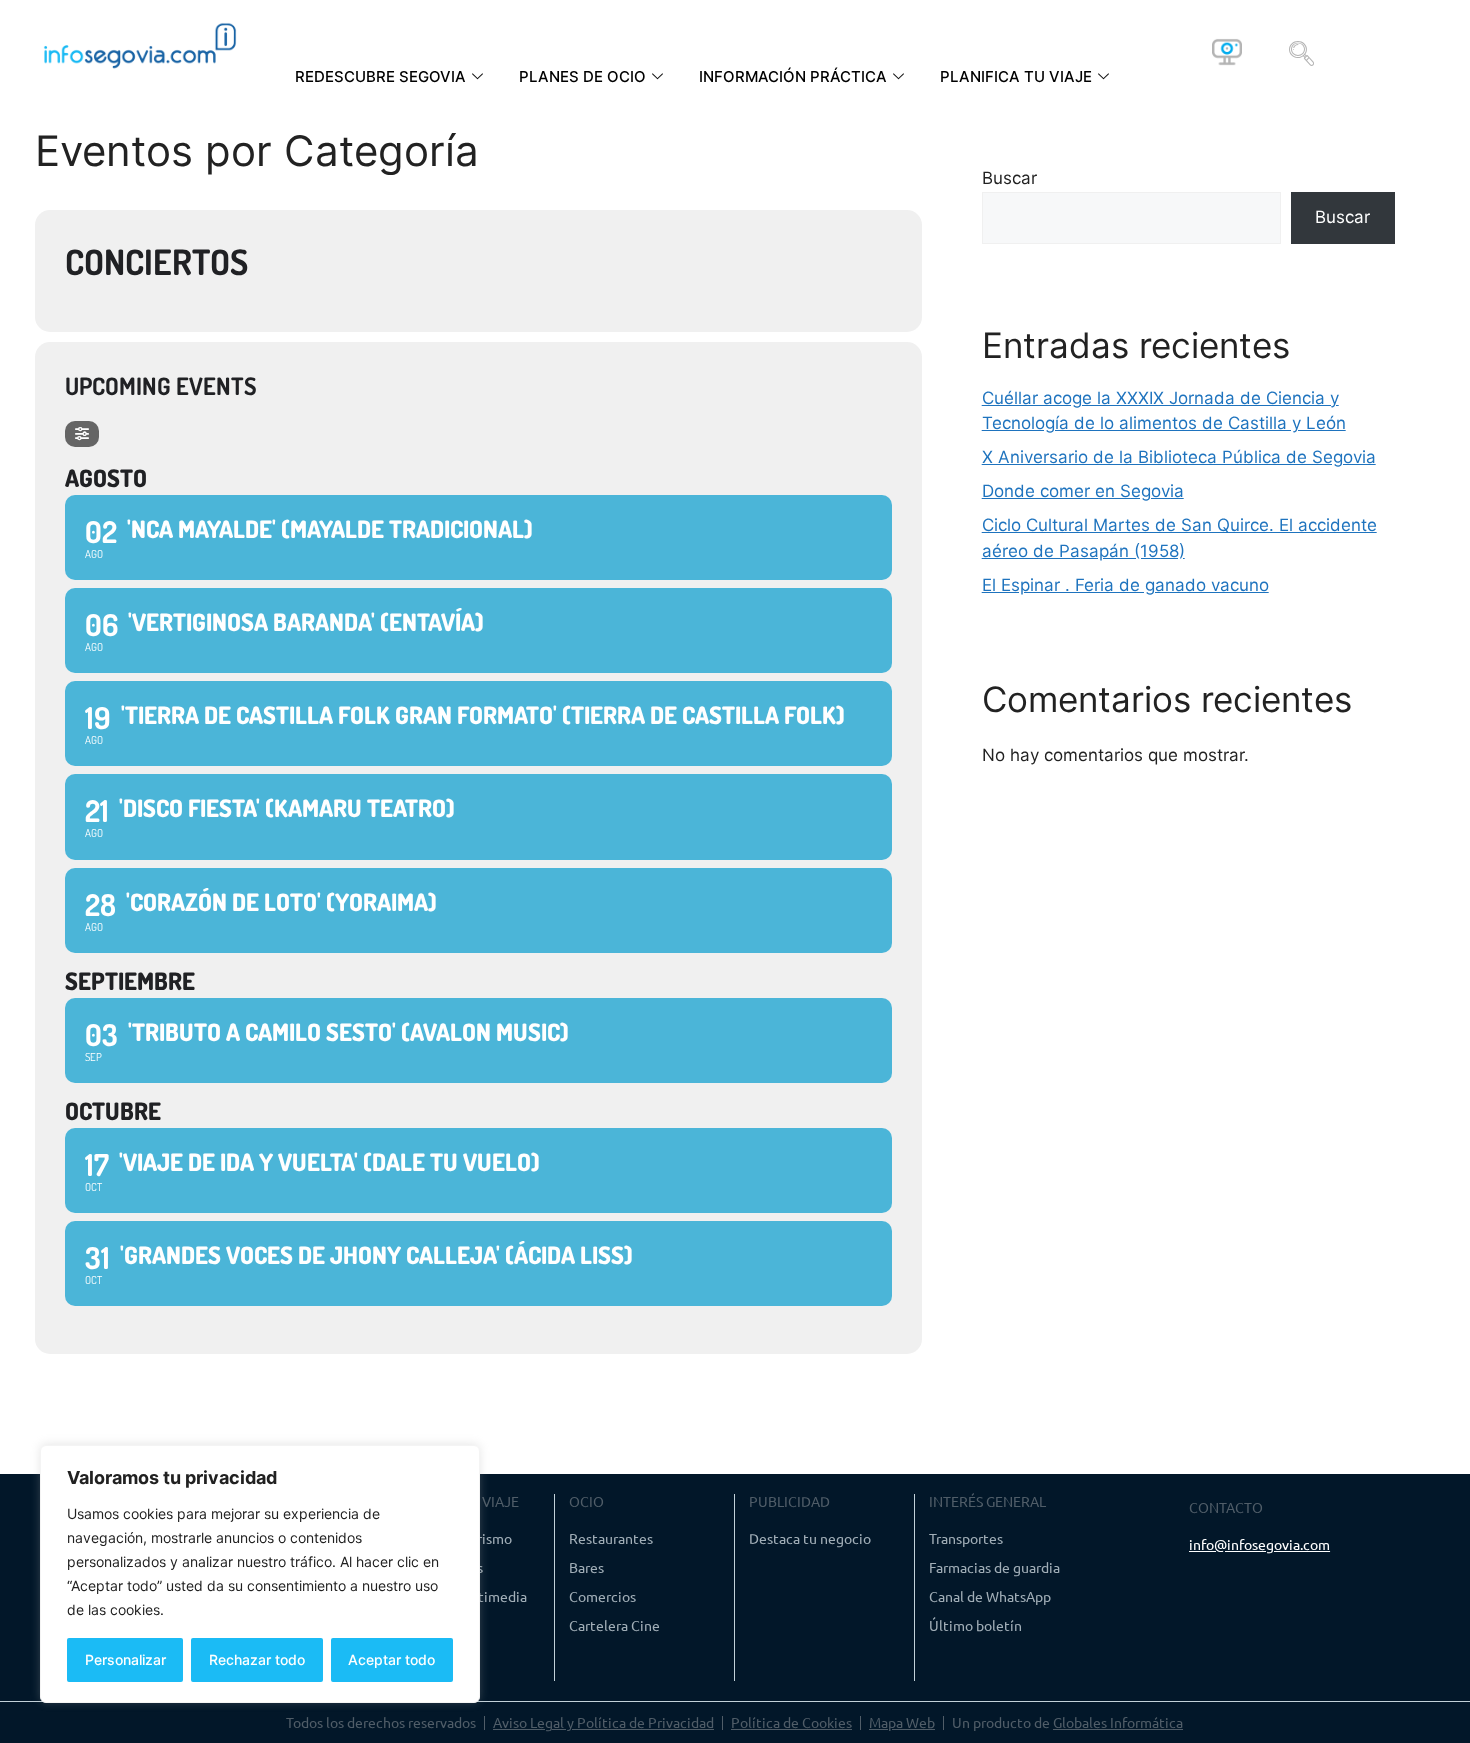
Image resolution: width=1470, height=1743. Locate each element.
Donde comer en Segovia (1083, 491)
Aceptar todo (391, 1659)
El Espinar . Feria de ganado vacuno (1125, 585)
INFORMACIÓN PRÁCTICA (793, 76)
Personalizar (125, 1659)
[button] (1301, 52)
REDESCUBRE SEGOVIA (380, 76)
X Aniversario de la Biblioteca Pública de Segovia (1179, 457)
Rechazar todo (257, 1659)
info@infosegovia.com (1259, 1544)
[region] (260, 1574)
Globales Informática (1118, 1722)
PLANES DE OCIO (582, 76)
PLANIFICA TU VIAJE (1016, 76)
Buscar (1009, 178)
